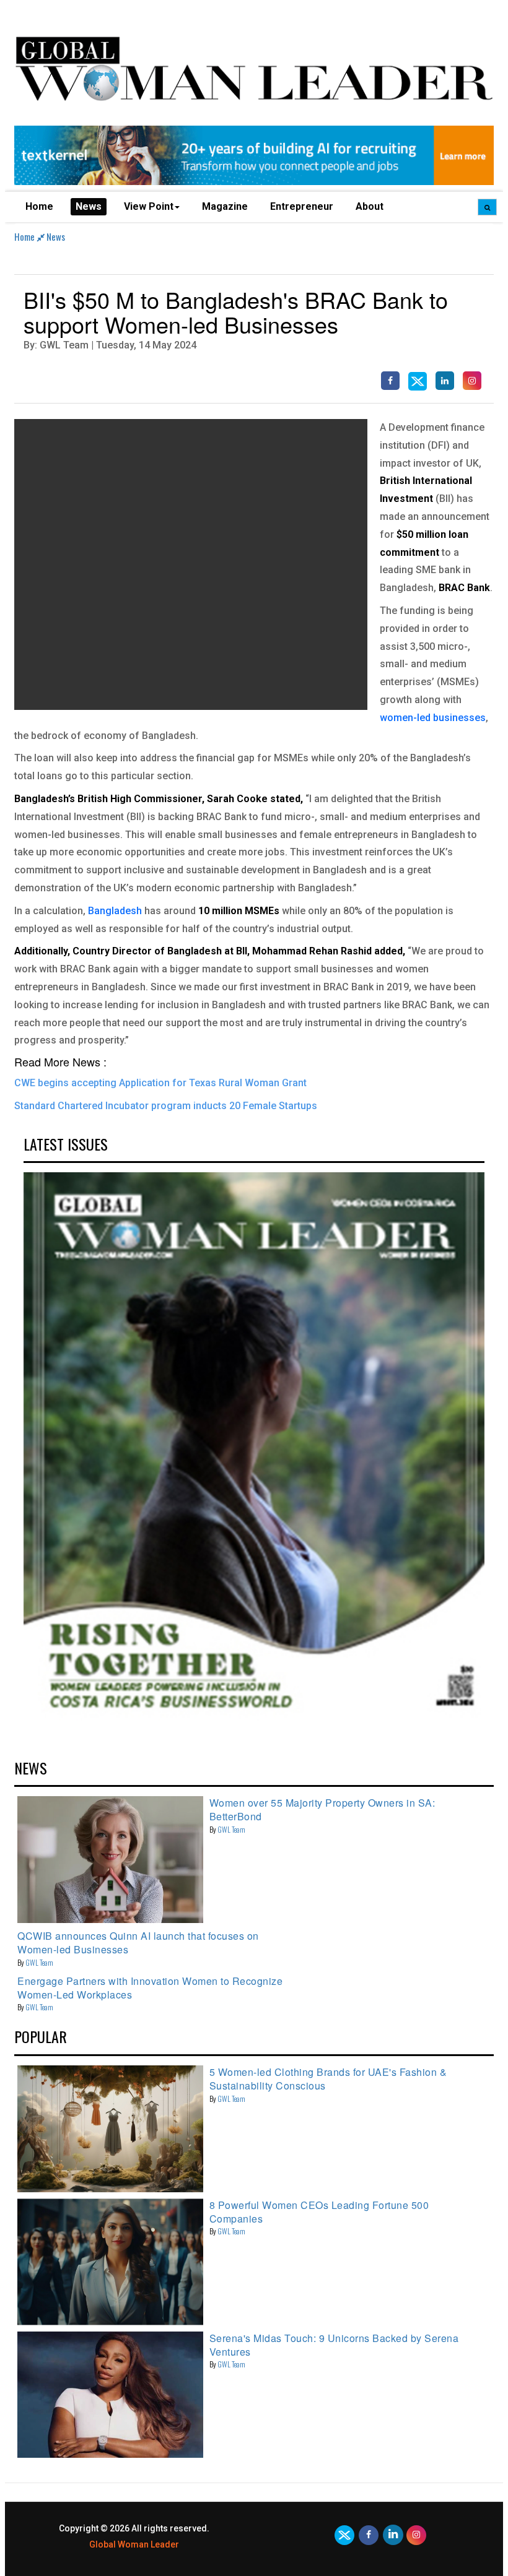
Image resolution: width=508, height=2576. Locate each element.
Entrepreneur (302, 206)
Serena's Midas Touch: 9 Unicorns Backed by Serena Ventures (334, 2345)
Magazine (225, 206)
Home (39, 206)
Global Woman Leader (134, 2544)
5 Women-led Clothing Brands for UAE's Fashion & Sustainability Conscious (328, 2079)
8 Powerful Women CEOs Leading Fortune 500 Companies (319, 2212)
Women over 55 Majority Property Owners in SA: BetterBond (322, 1809)
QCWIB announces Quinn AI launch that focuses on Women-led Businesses (138, 1943)
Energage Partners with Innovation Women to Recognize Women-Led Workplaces (150, 1988)
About (370, 206)
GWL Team (231, 1829)
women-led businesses (433, 718)
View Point (149, 206)
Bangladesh (115, 911)
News (89, 206)
